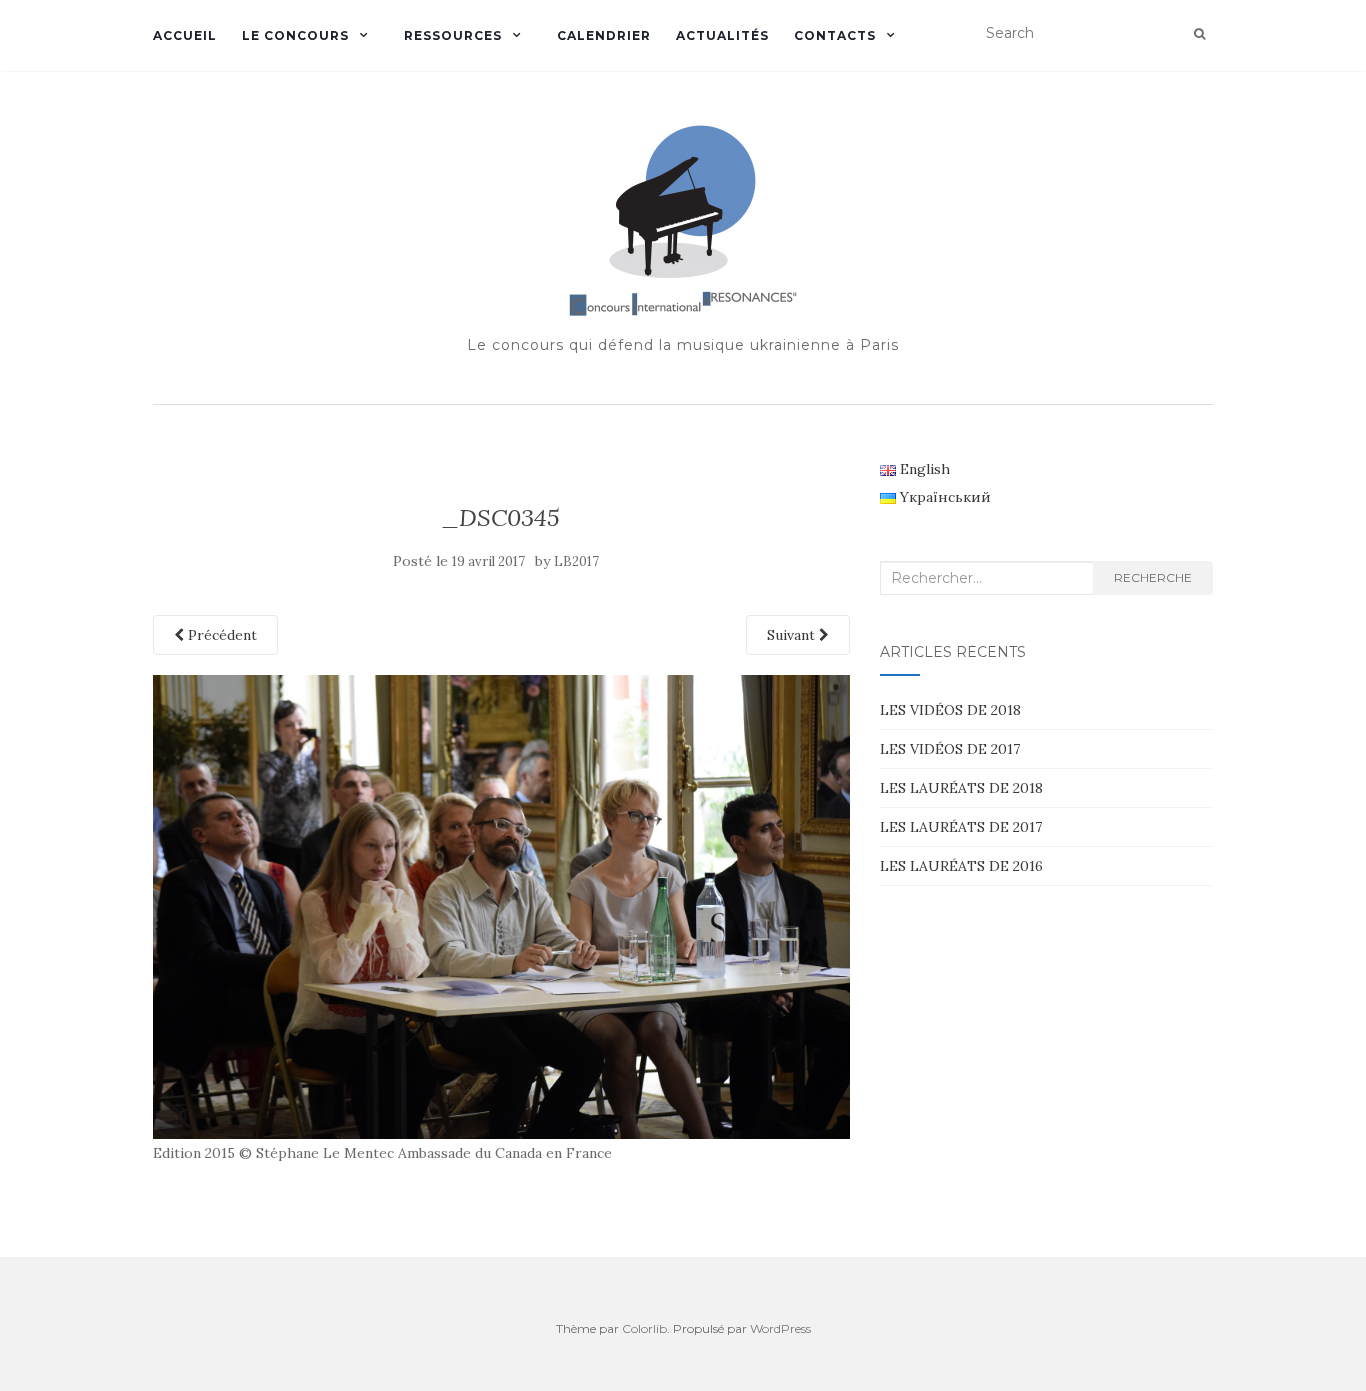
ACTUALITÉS (722, 35)
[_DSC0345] (501, 905)
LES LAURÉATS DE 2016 (961, 866)
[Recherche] (1199, 34)
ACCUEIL (185, 35)
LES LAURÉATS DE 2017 (961, 827)
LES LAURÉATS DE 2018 (961, 788)
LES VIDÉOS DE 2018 (950, 710)
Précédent (220, 635)
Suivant (793, 635)
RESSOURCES (453, 35)
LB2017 (576, 561)
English (923, 469)
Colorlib (644, 1328)
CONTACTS (835, 35)
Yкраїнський (943, 497)
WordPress (780, 1328)
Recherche (1153, 577)
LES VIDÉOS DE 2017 (950, 749)
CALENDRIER (604, 35)
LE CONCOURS (295, 35)
